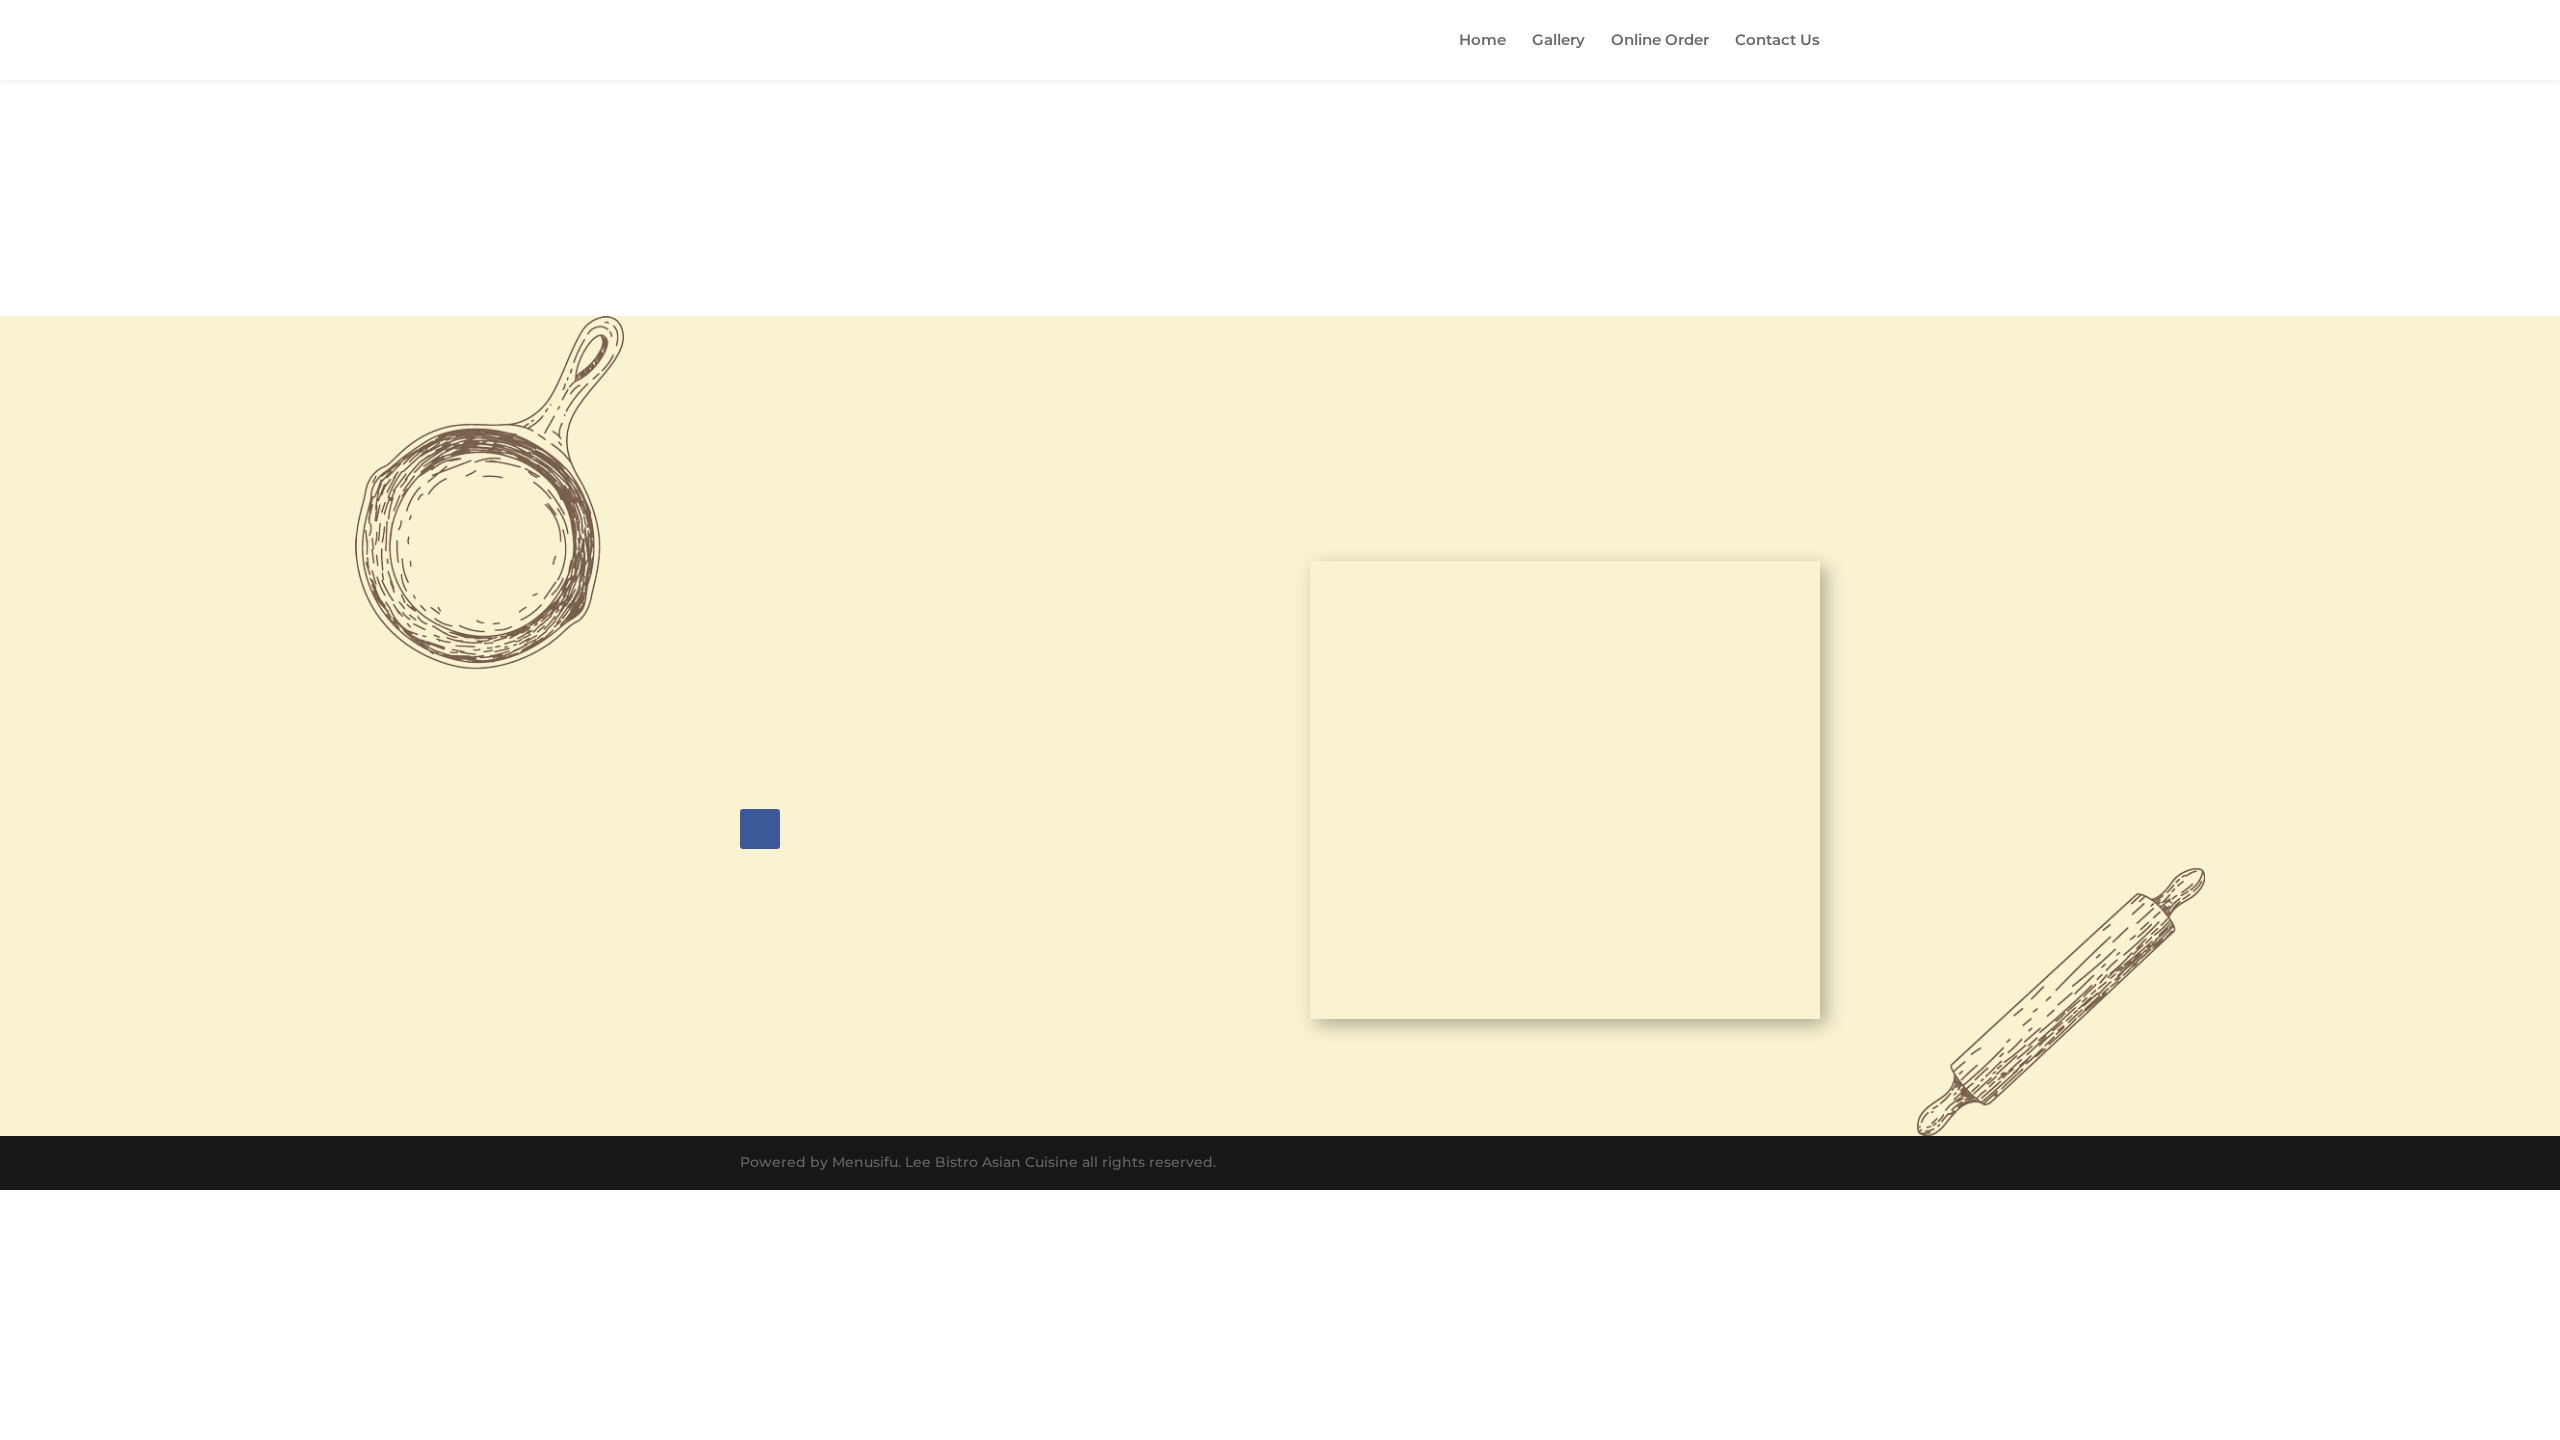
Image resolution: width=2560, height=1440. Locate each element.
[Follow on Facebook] (760, 829)
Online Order (1660, 41)
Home (1482, 41)
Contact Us (1777, 41)
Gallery (1558, 41)
